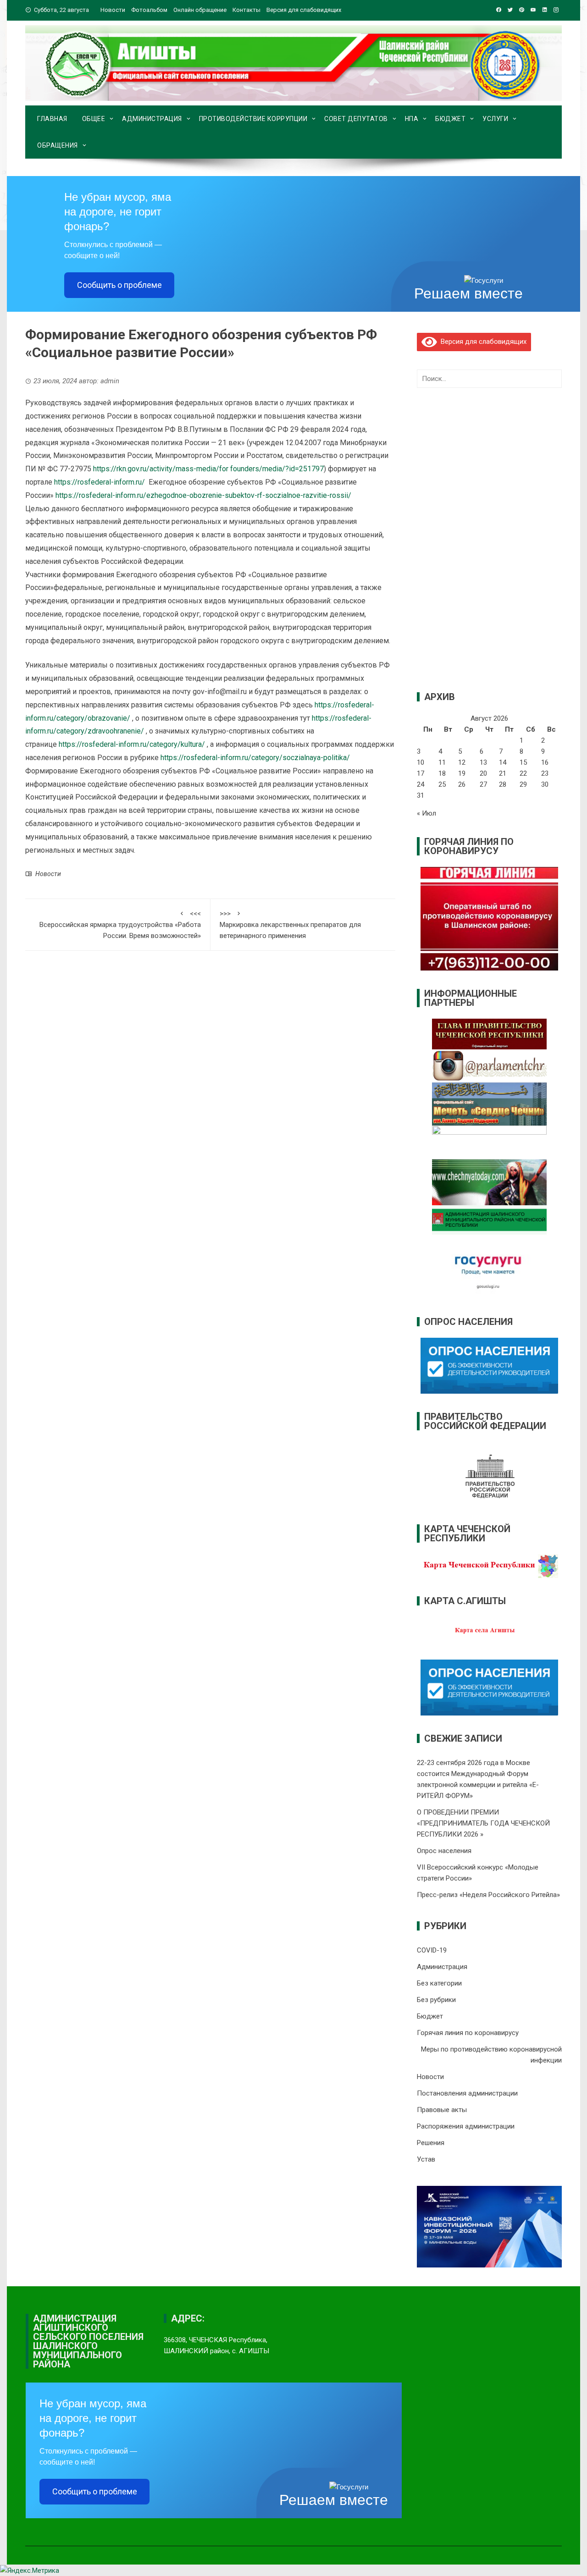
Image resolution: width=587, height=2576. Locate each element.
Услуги (495, 119)
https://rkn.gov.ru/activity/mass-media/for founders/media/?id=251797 (208, 469)
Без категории (439, 1983)
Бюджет (450, 119)
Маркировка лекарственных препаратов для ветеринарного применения (290, 925)
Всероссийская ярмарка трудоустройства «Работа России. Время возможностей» (120, 925)
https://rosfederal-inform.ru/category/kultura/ (132, 744)
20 (483, 773)
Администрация (152, 119)
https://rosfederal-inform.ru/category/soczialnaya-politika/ (255, 758)
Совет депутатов (356, 119)
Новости (113, 10)
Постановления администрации (467, 2093)
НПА (412, 119)
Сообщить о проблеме (119, 285)
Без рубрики (436, 2000)
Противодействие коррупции (253, 119)
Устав (426, 2159)
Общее (94, 119)
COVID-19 (432, 1950)
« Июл (426, 813)
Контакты (246, 10)
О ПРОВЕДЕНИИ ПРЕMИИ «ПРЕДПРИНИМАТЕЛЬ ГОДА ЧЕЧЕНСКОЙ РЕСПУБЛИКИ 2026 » (483, 1823)
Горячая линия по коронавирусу (468, 2033)
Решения (431, 2143)
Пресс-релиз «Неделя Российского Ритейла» (488, 1895)
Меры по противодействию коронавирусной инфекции (491, 2055)
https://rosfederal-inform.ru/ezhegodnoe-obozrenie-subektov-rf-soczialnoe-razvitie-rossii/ (203, 495)
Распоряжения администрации (466, 2126)
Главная (52, 119)
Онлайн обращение (200, 10)
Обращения (58, 145)
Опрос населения (444, 1851)
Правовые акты (442, 2110)
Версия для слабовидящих (482, 342)
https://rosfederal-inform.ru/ (100, 482)
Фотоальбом (149, 10)
